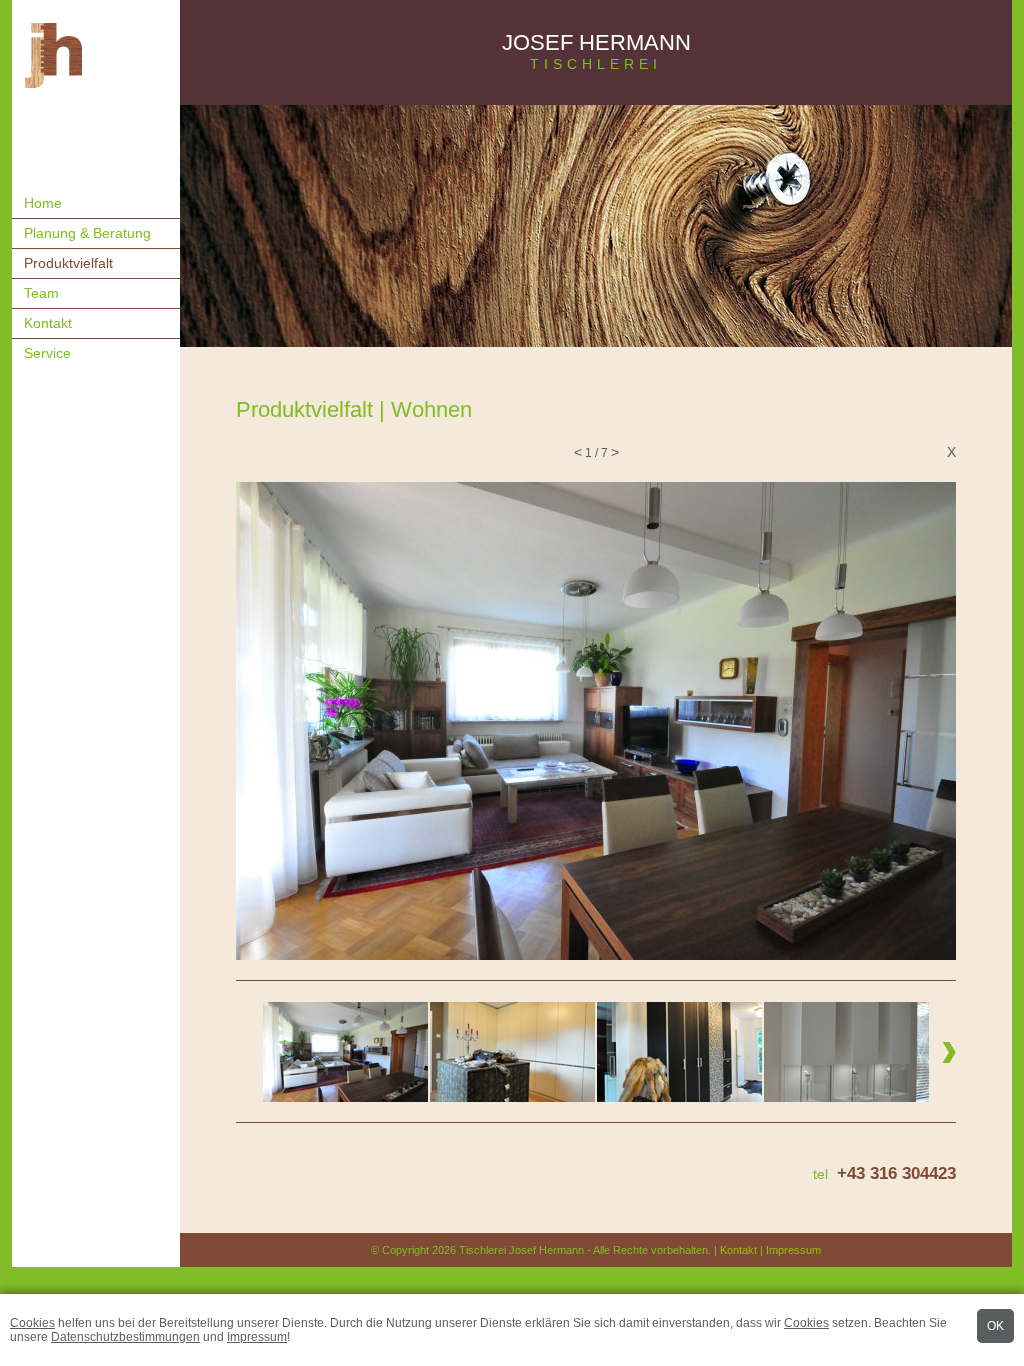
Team (41, 293)
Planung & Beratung (87, 233)
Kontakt (48, 323)
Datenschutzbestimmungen (125, 1337)
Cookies (32, 1323)
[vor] (921, 721)
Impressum (257, 1337)
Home (43, 203)
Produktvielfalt (68, 263)
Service (47, 353)
